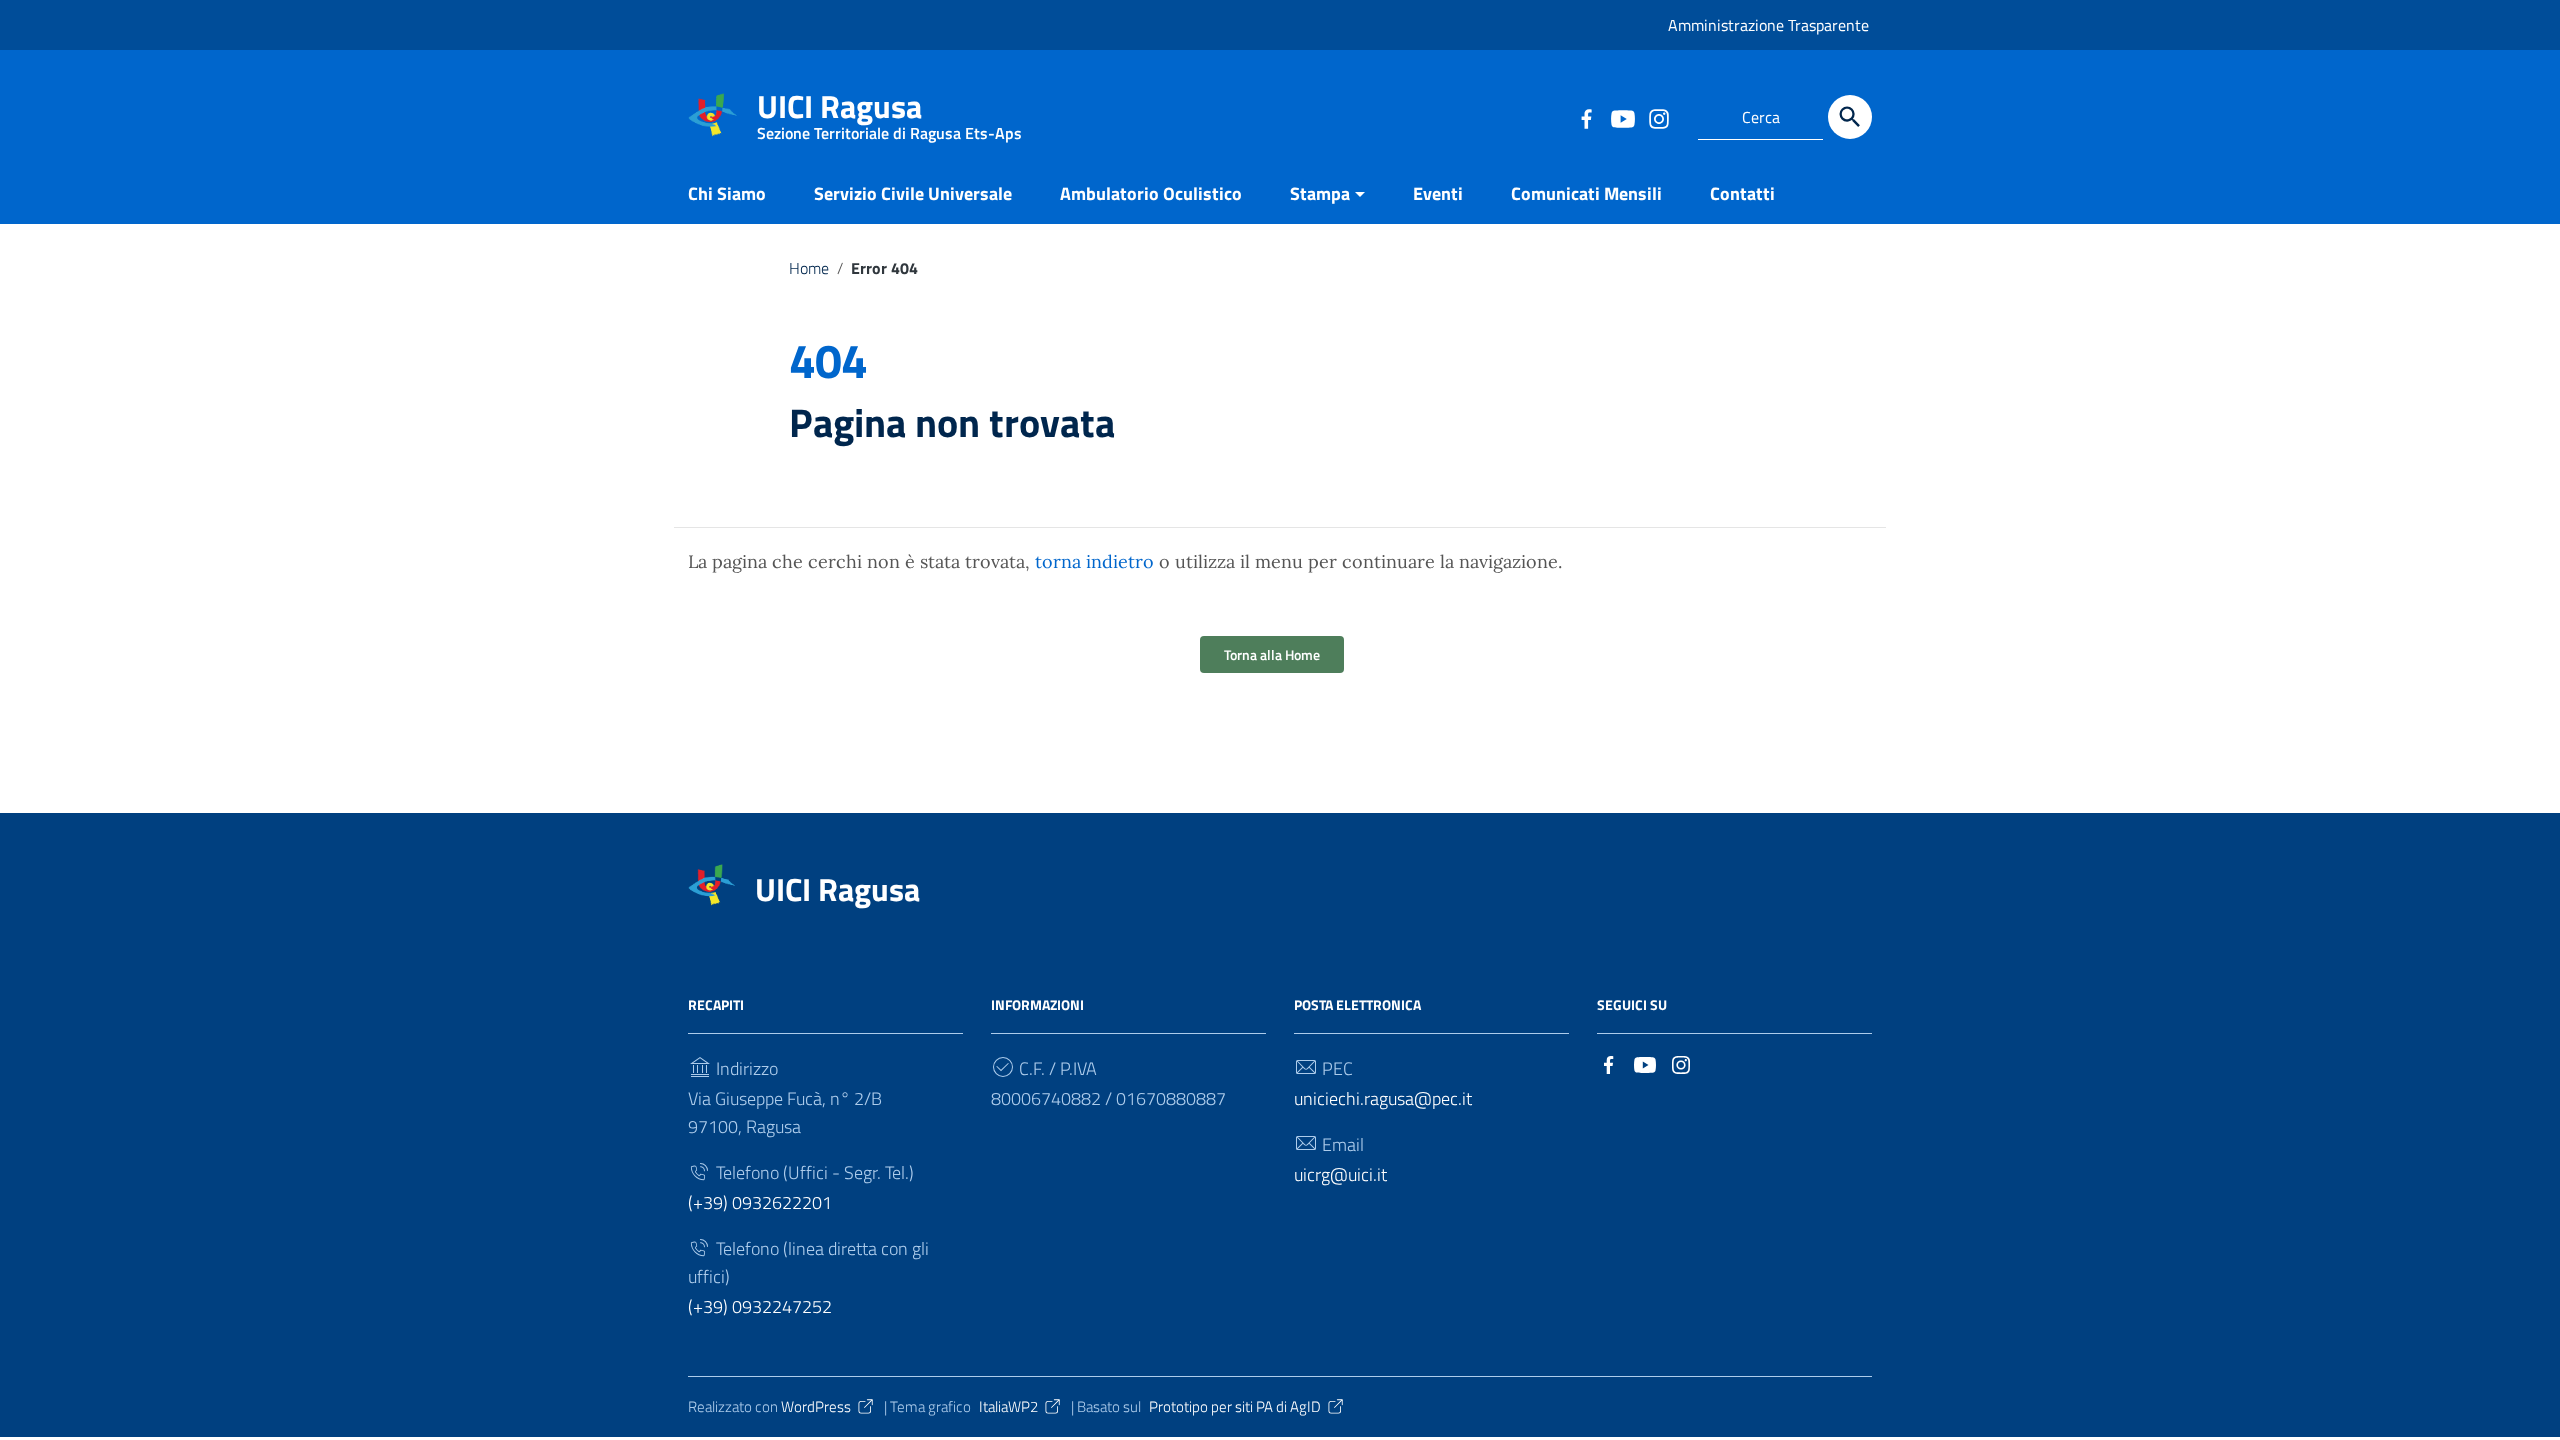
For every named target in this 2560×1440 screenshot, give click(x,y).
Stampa (1320, 193)
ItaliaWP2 (1008, 1406)
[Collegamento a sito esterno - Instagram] (1658, 117)
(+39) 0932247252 (760, 1306)
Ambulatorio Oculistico (1151, 193)
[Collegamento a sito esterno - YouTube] (1622, 117)
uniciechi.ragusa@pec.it (1383, 1098)
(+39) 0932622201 (760, 1202)
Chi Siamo (727, 193)
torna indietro (1094, 561)
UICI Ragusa (889, 110)
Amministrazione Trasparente (1768, 25)
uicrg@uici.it (1340, 1174)
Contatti (1742, 193)
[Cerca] (1850, 117)
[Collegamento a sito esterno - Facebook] (1586, 117)
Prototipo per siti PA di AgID (1235, 1406)
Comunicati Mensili (1586, 193)
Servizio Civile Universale (913, 193)
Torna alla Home (1272, 654)
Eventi (1438, 193)
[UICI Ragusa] (713, 113)
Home (809, 268)
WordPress (816, 1406)
